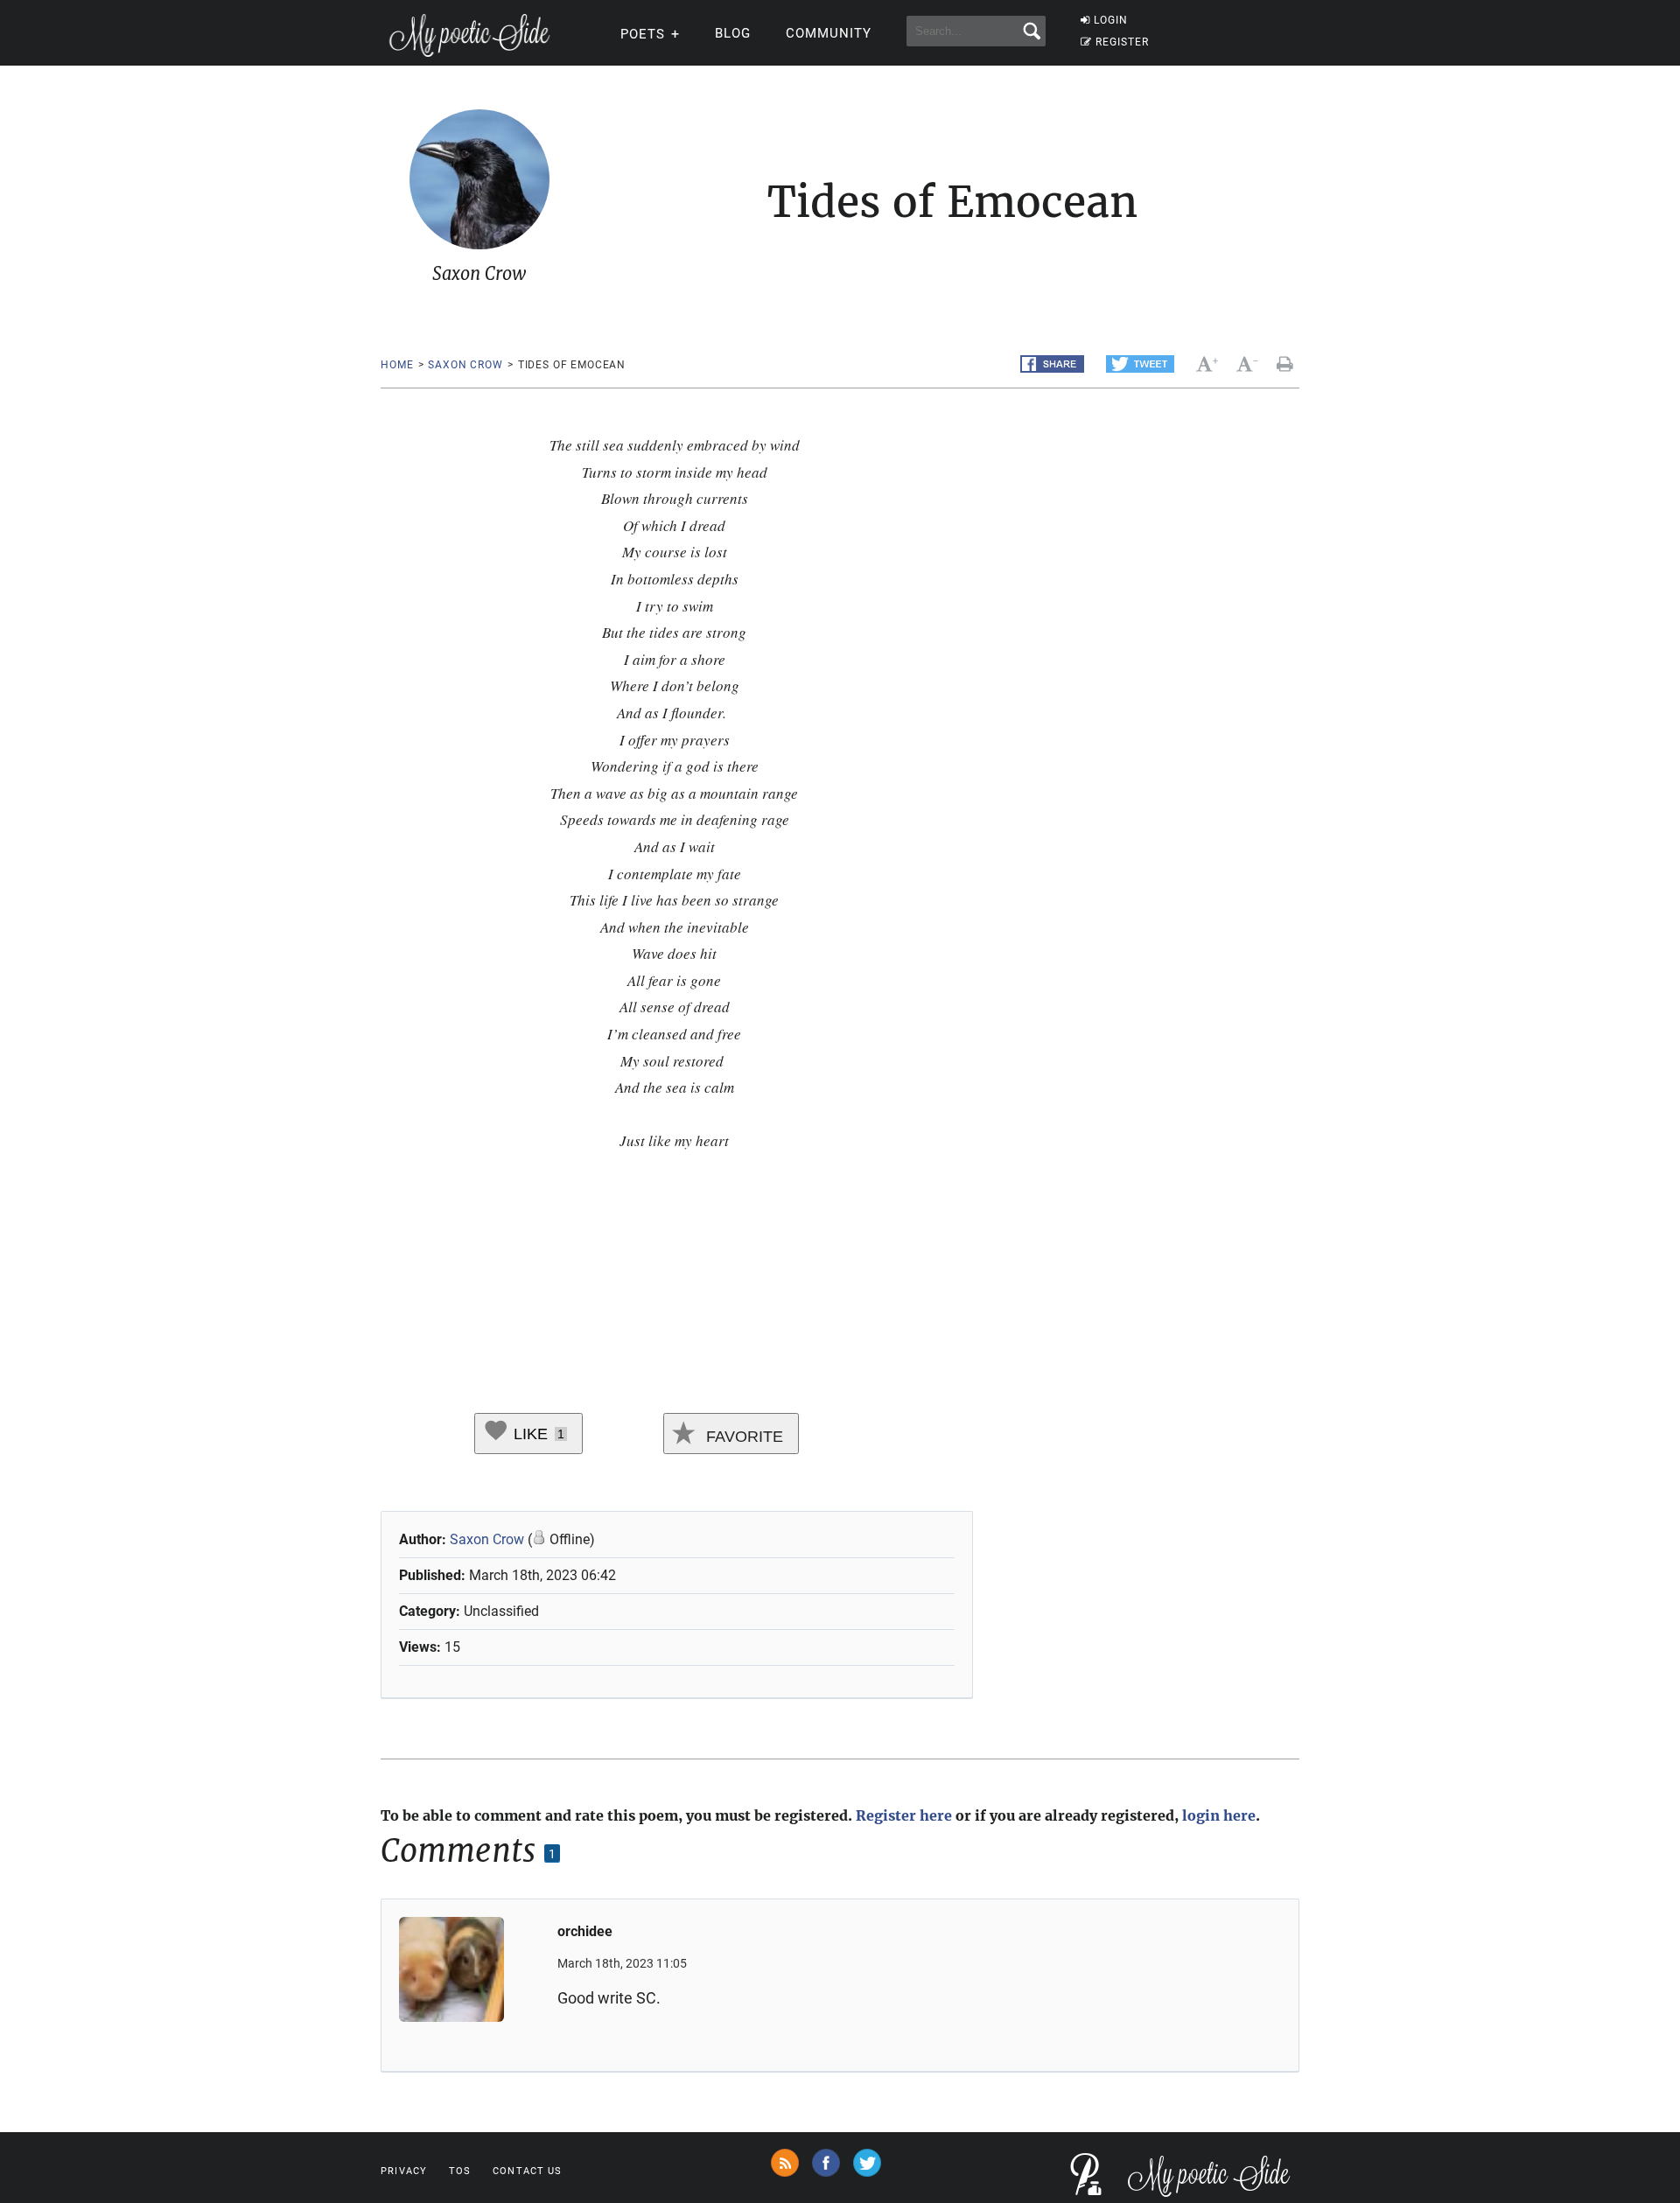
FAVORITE (742, 1437)
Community (829, 33)
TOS (460, 2171)
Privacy (404, 2171)
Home (397, 365)
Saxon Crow (465, 365)
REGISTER (1122, 42)
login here (1219, 1815)
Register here (904, 1815)
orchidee (585, 1931)
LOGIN (1111, 20)
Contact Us (527, 2171)
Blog (733, 33)
